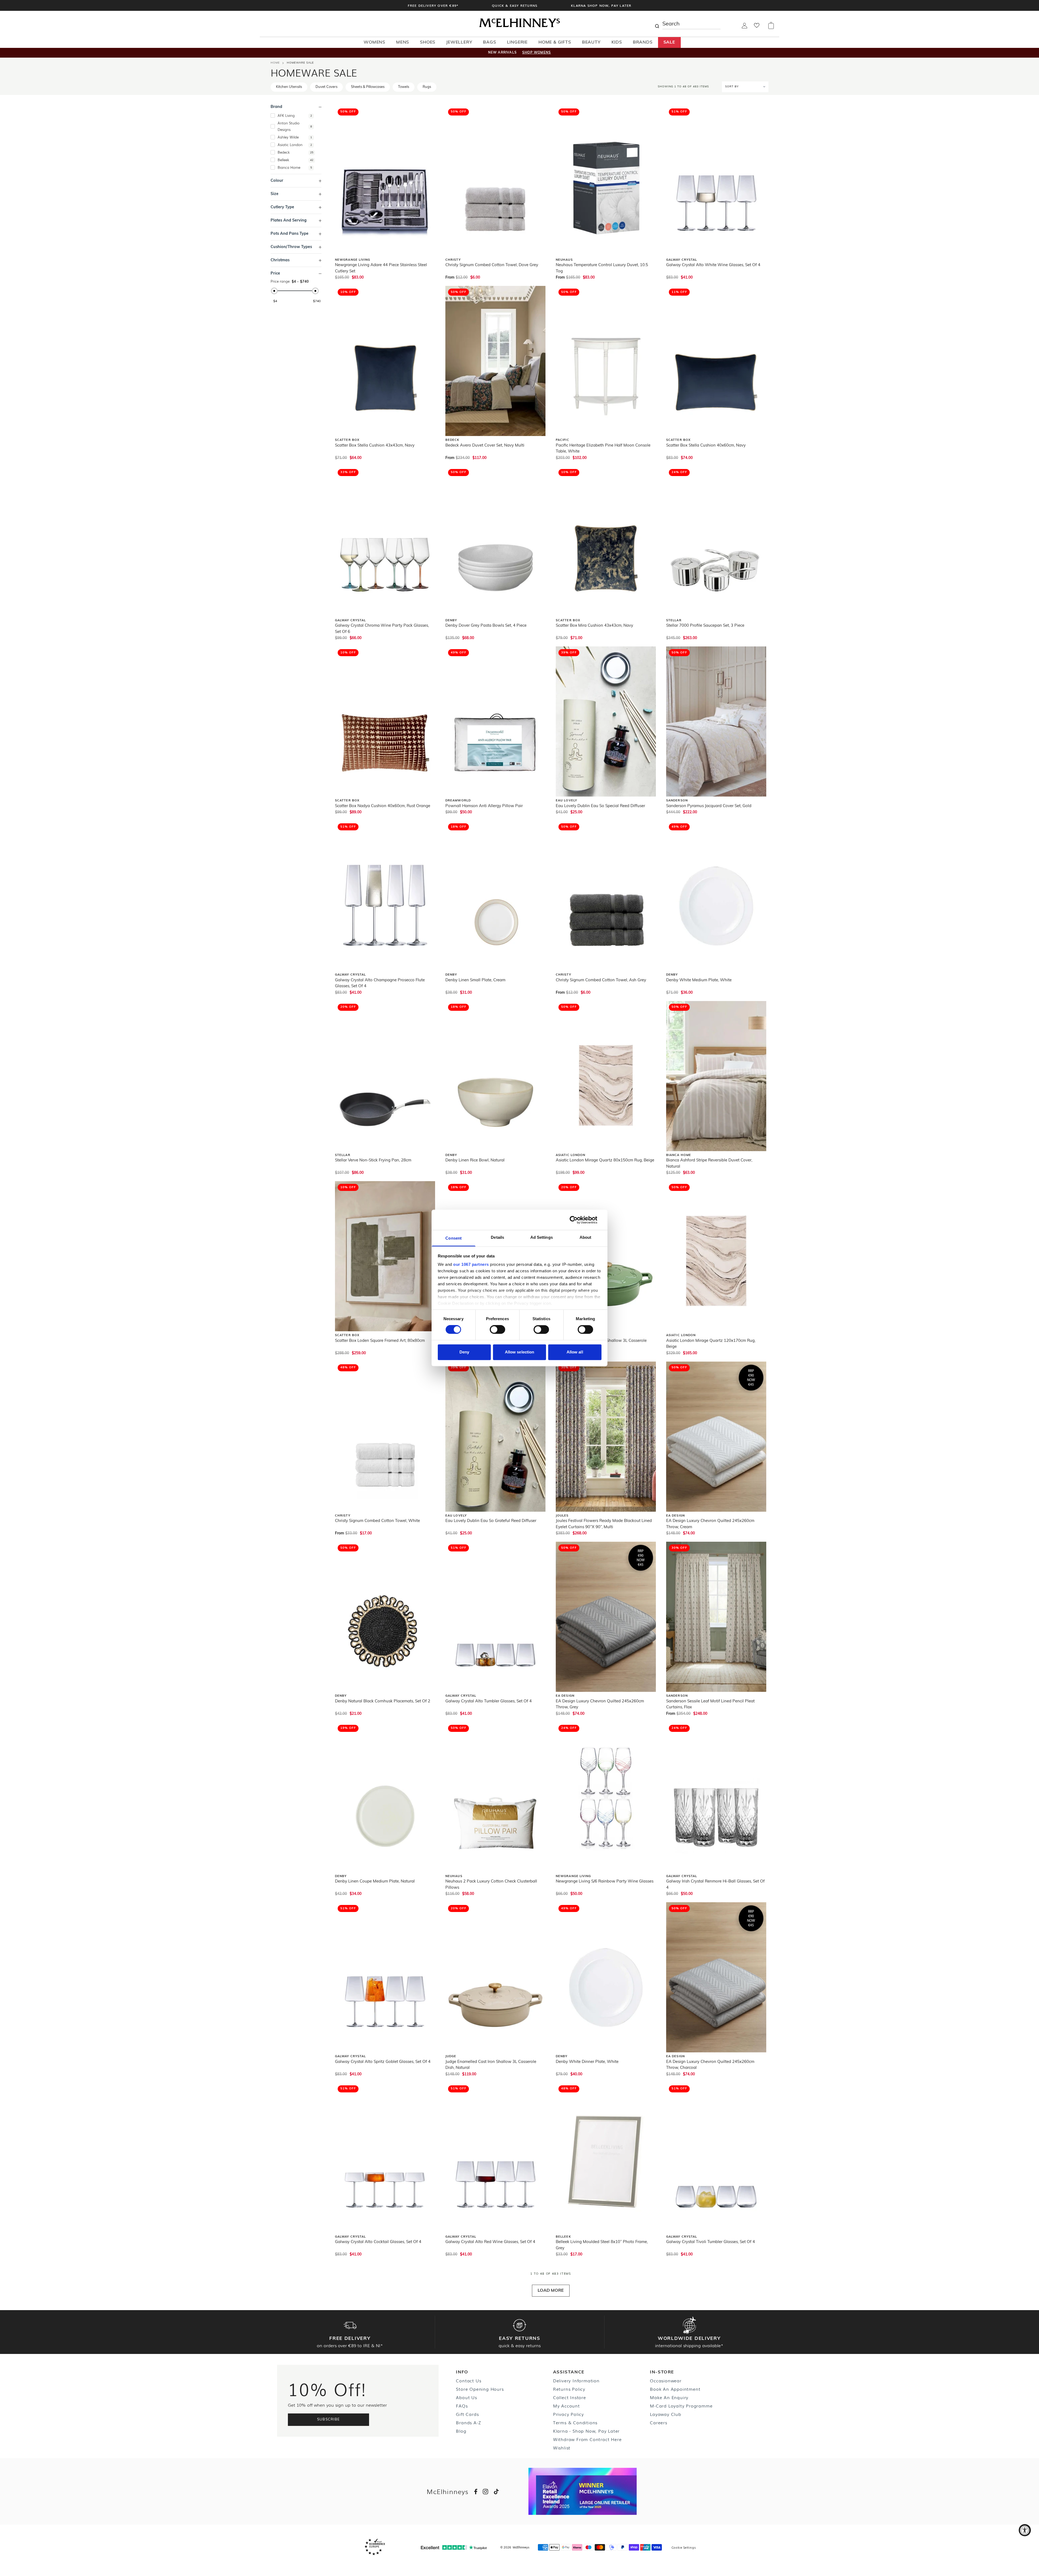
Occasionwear (666, 2380)
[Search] (657, 24)
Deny (464, 1352)
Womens (374, 42)
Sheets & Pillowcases (368, 87)
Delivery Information (576, 2380)
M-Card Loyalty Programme (681, 2406)
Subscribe (329, 2420)
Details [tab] (497, 1237)
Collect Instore (570, 2397)
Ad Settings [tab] (542, 1237)
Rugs (427, 87)
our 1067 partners (471, 1264)
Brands (643, 42)
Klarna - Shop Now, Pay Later (586, 2431)
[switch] (497, 1330)
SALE (669, 42)
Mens (403, 42)
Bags (489, 42)
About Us (466, 2397)
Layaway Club (666, 2414)
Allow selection (520, 1352)
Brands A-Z (468, 2422)
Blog (461, 2431)
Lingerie (517, 42)
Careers (659, 2422)
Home (275, 63)
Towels (404, 87)
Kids (617, 42)
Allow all (575, 1352)
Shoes (428, 42)
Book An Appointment (675, 2389)
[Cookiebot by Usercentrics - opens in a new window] (578, 1220)
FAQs (462, 2406)
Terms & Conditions (575, 2422)
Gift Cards (467, 2414)
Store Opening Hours (480, 2389)
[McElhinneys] (519, 26)
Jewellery (459, 42)
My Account (566, 2406)
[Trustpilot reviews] (454, 2547)
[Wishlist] (757, 27)
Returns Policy (569, 2389)
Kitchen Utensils (289, 87)
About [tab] (586, 1237)
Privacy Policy (568, 2414)
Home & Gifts (555, 42)
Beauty (591, 42)
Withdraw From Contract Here (587, 2439)
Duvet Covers (326, 87)
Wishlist (562, 2448)
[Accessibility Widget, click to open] (1025, 2530)
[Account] (744, 27)
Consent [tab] (453, 1238)
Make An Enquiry (669, 2397)
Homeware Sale (300, 63)
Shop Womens (537, 53)
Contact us (468, 2380)
